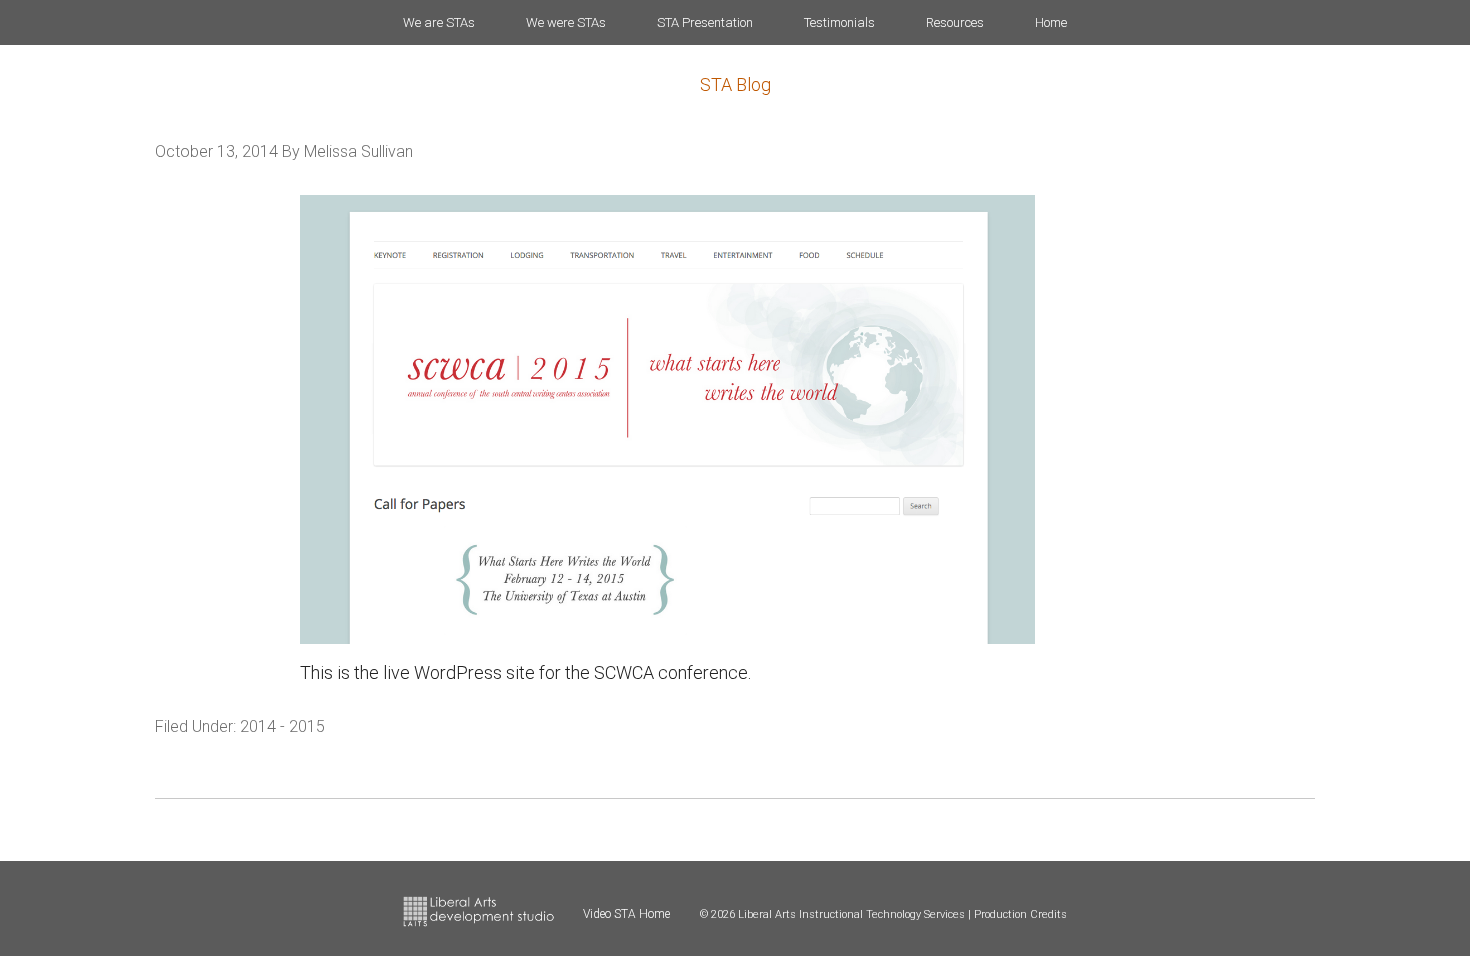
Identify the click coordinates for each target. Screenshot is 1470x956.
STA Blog (735, 84)
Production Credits (1020, 914)
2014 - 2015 (282, 726)
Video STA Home (626, 914)
